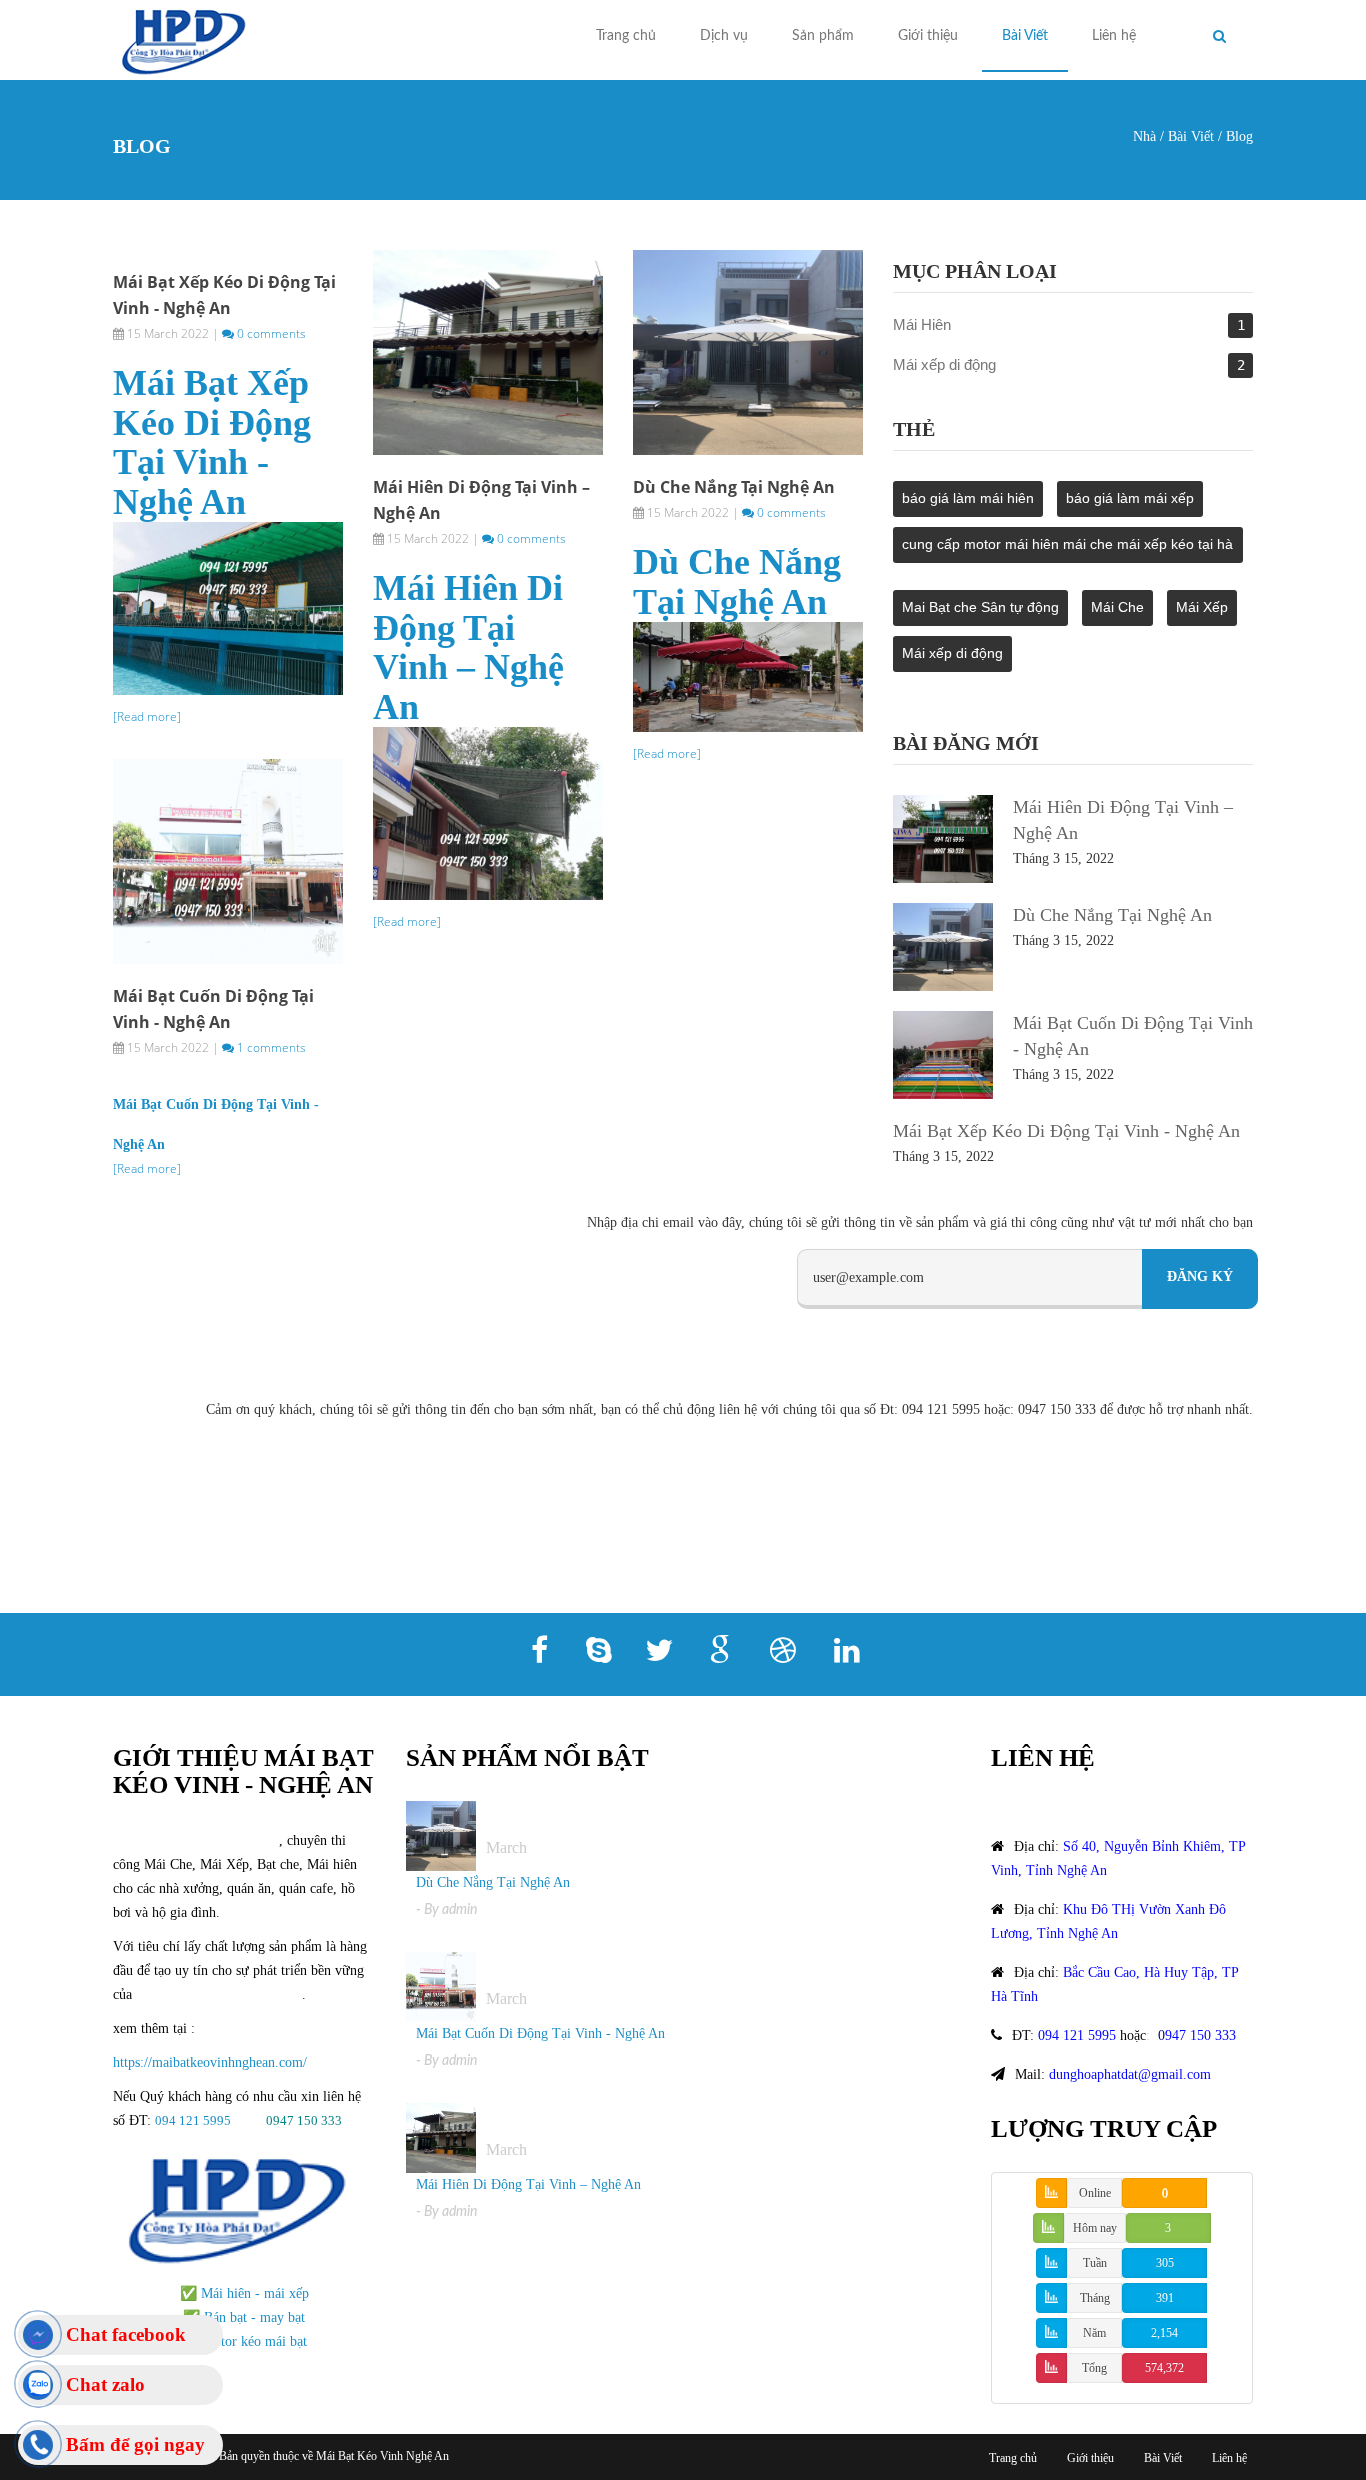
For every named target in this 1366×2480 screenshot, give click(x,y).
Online (1095, 2193)
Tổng (1094, 2368)
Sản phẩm (823, 36)
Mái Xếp (1202, 607)
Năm (1094, 2333)
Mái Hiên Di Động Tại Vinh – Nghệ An (468, 647)
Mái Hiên (922, 324)
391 (1165, 2298)
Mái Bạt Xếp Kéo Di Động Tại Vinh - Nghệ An (212, 442)
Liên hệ (1114, 36)
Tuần (1095, 2263)
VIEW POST (487, 349)
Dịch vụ (724, 36)
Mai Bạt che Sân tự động (980, 607)
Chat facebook (126, 2334)
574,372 (1164, 2368)
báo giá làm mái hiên (968, 498)
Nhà (1144, 136)
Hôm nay (1095, 2228)
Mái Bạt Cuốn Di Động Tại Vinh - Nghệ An (540, 2033)
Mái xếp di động (944, 364)
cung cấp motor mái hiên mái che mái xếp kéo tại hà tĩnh (1067, 549)
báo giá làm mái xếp (1130, 498)
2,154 (1164, 2333)
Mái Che (1117, 607)
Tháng (1095, 2298)
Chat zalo (105, 2384)
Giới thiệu (928, 36)
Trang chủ (626, 36)
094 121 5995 (194, 2120)
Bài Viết (1025, 36)
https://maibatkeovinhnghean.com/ (210, 2062)
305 (1165, 2263)
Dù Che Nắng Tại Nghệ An (734, 487)
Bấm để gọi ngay (135, 2444)
